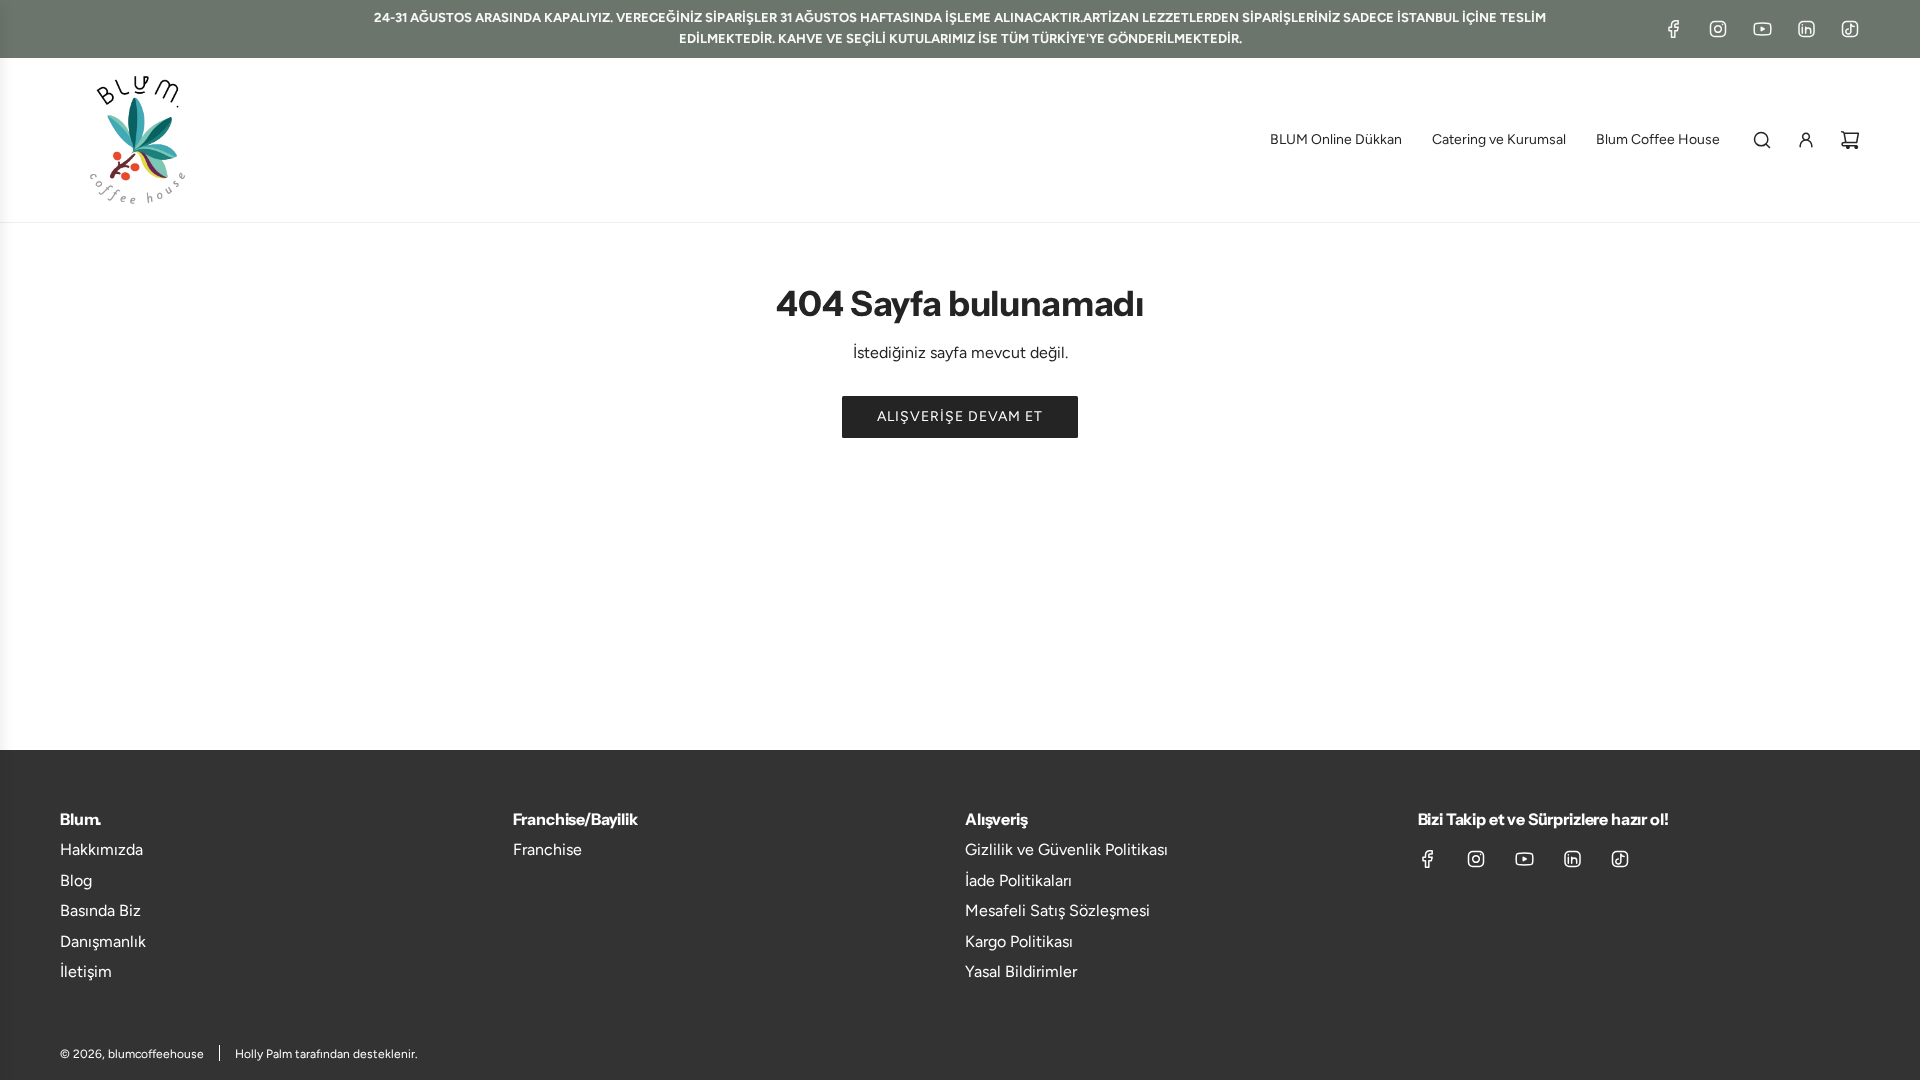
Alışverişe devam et (960, 416)
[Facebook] (1674, 29)
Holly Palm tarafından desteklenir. (326, 1054)
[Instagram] (1718, 29)
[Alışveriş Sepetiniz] (1850, 140)
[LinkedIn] (1806, 29)
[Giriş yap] (1806, 140)
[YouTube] (1762, 29)
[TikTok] (1850, 29)
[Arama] (1762, 140)
